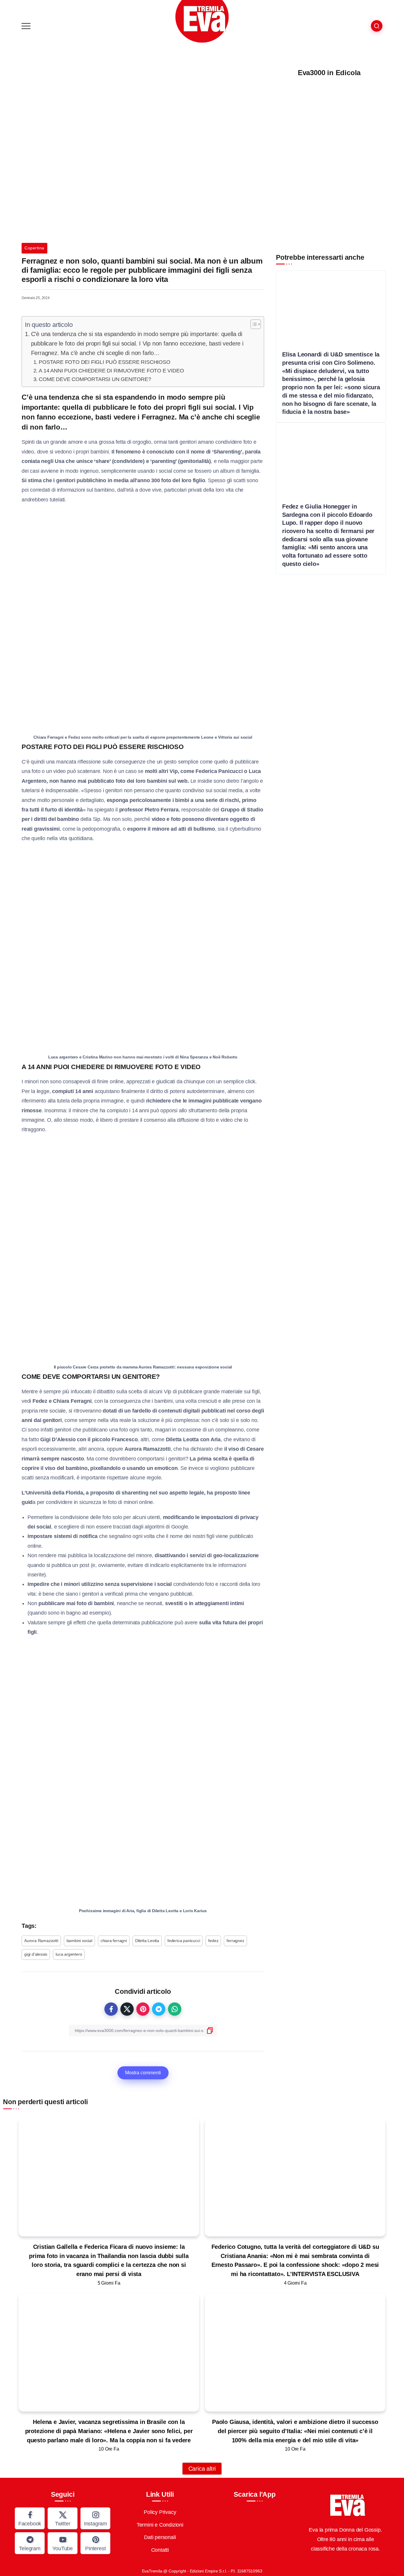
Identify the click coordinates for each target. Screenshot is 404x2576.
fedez (213, 1941)
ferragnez (235, 1941)
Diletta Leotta (147, 1941)
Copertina (34, 248)
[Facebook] (30, 2518)
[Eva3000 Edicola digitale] (329, 158)
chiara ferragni (114, 1941)
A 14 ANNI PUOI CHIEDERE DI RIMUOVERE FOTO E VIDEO (111, 371)
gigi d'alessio (36, 1954)
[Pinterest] (95, 2543)
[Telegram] (30, 2543)
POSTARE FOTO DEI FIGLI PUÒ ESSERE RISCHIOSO (104, 362)
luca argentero (69, 1954)
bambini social (79, 1941)
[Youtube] (63, 2543)
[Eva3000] (202, 21)
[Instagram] (95, 2518)
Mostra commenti (143, 2073)
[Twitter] (63, 2518)
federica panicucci (184, 1941)
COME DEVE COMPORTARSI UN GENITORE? (95, 379)
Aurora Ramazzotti (41, 1941)
